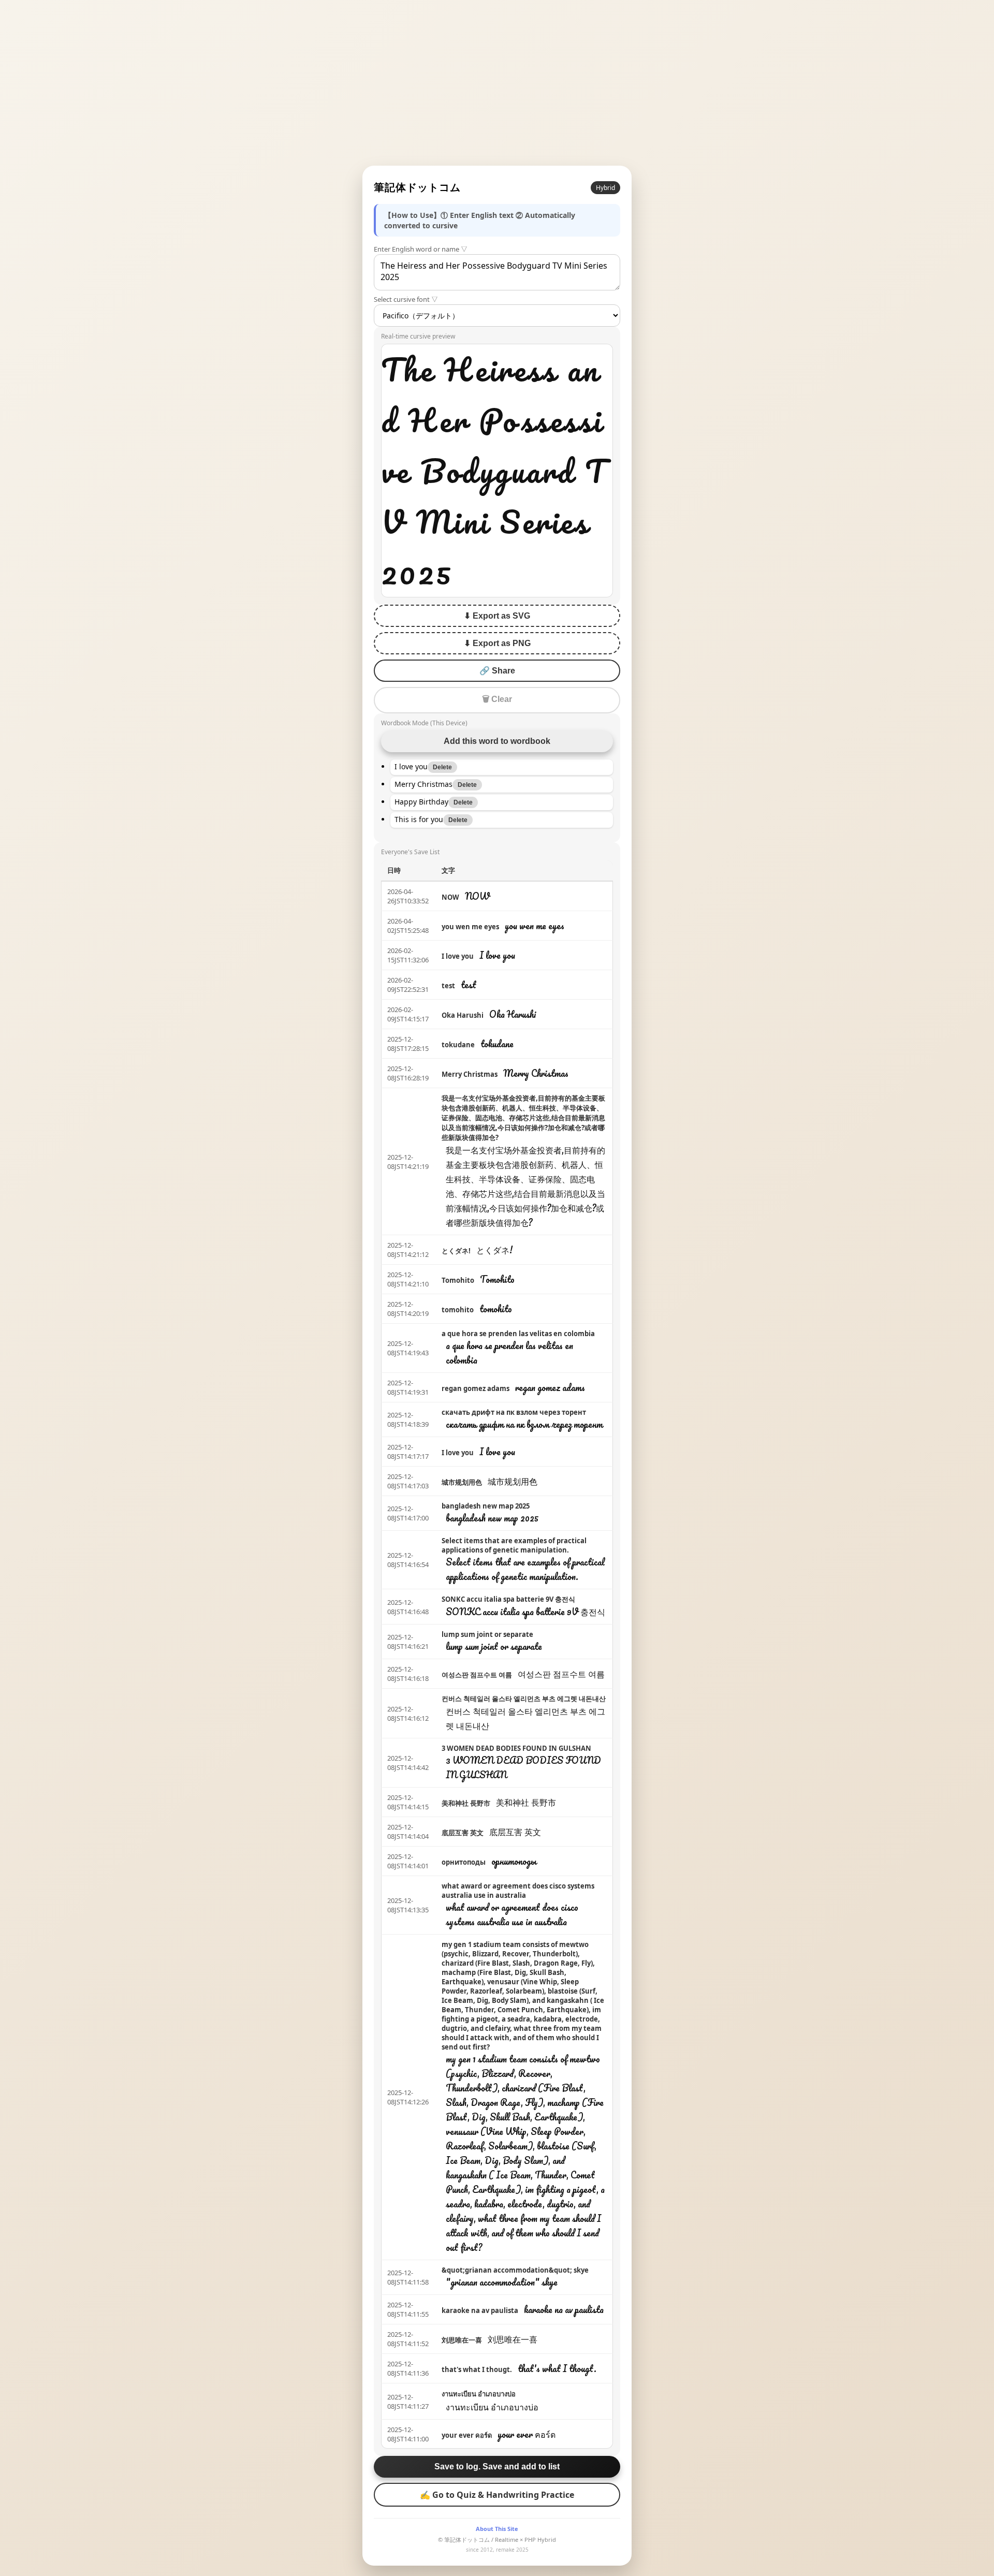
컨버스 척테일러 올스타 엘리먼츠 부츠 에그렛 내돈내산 (524, 1699)
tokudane (458, 1045)
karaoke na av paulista (480, 2310)
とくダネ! (456, 1251)
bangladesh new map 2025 (486, 1506)
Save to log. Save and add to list (497, 2467)
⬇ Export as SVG (497, 616)
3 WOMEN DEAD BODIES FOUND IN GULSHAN (516, 1748)
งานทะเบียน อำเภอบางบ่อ (479, 2394)
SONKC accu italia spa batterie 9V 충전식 (508, 1599)
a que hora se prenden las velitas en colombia (518, 1334)
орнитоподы (464, 1862)
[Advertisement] (497, 83)
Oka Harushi (463, 1015)
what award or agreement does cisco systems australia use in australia (518, 1891)
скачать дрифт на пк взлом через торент (514, 1412)
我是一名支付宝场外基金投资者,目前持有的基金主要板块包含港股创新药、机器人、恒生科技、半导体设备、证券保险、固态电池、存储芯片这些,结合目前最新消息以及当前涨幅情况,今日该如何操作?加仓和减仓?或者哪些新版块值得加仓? (523, 1118)
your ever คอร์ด (467, 2435)
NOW (450, 897)
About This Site (497, 2529)
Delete (442, 767)
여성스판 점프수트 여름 (477, 1675)
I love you (458, 956)
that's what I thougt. (477, 2369)
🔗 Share (497, 671)
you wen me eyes (470, 927)
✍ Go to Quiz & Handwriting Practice (497, 2495)
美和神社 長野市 (466, 1803)
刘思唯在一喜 (462, 2340)
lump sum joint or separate (487, 1634)
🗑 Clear (497, 699)
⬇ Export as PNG (497, 643)
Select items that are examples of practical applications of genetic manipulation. (514, 1545)
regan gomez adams (476, 1388)
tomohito (458, 1310)
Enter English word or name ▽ (421, 249)
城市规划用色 (462, 1482)
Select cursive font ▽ (406, 299)
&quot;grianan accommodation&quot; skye (515, 2270)
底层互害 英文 (463, 1833)
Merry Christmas (470, 1074)
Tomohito (458, 1280)
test (448, 986)
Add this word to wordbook (497, 741)
